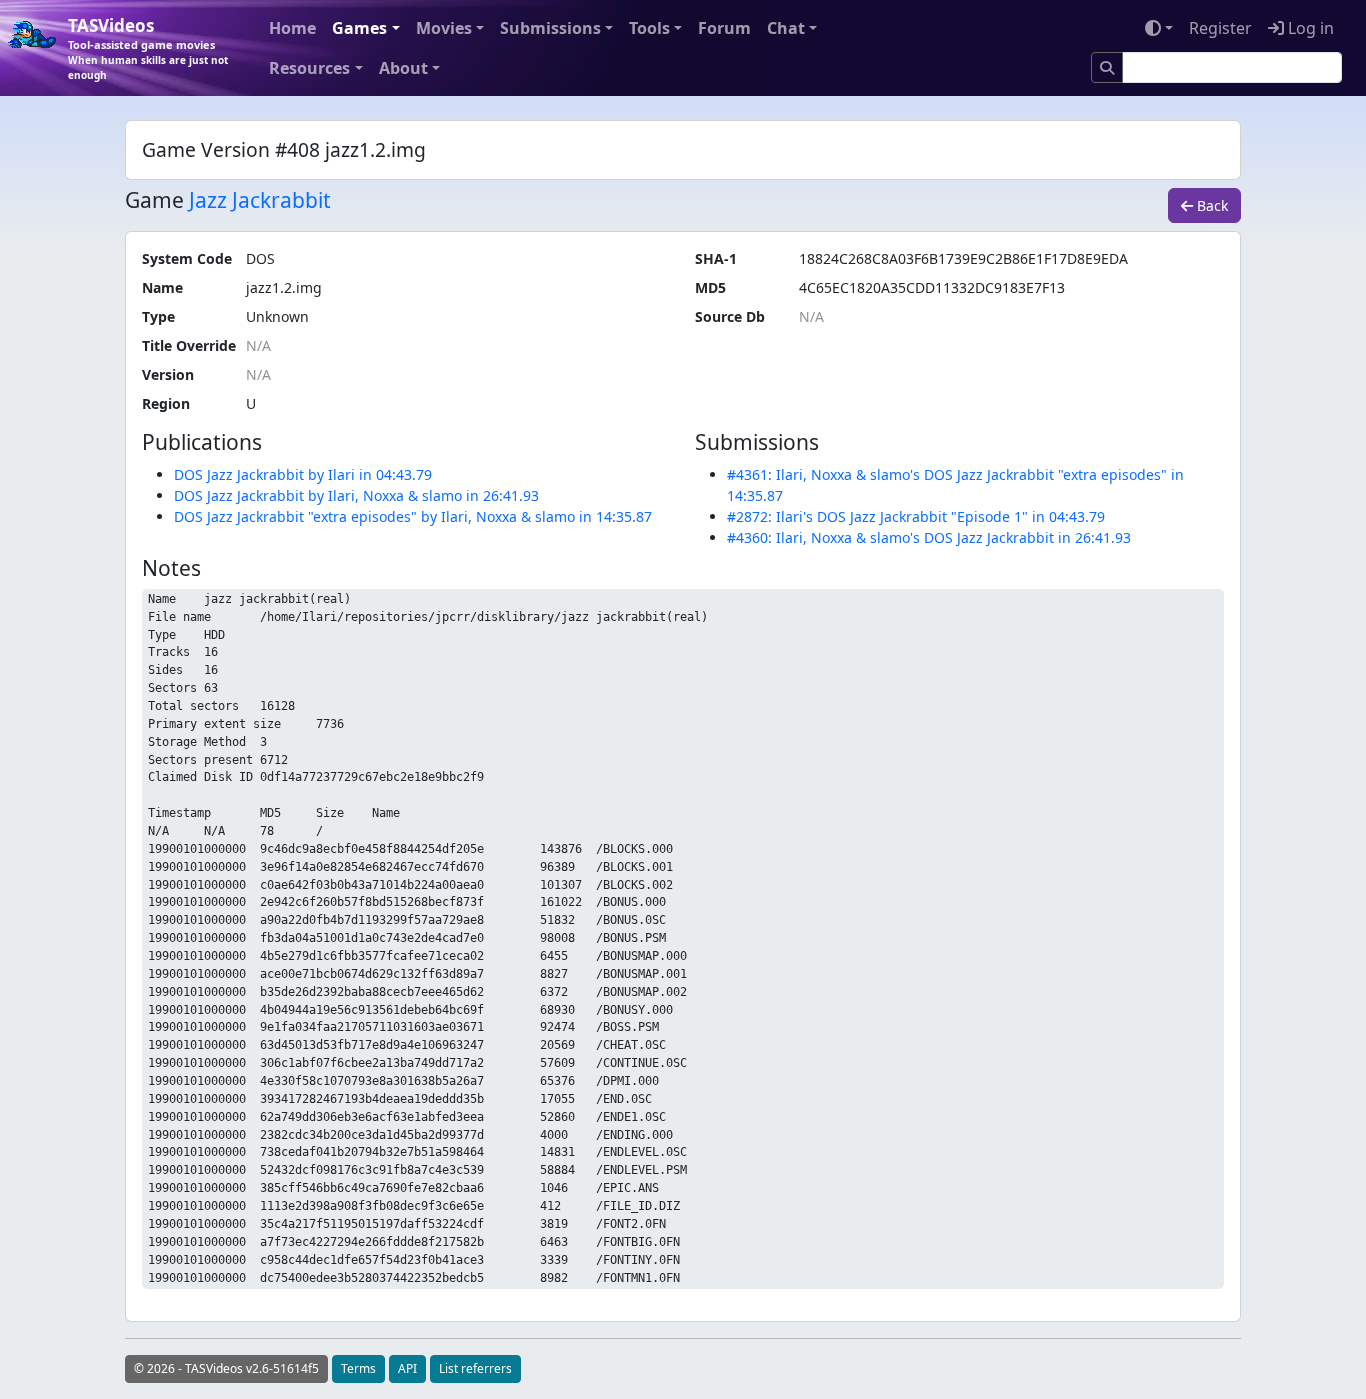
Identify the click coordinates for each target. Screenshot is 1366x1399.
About (403, 68)
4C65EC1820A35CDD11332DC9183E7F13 (932, 287)
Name (162, 287)
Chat (786, 28)
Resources (309, 68)
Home (292, 28)
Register (1220, 28)
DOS (260, 258)
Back (1210, 205)
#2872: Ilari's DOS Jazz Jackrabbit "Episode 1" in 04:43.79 (916, 516)
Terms (358, 1368)
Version (168, 374)
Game (154, 200)
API (407, 1368)
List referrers (475, 1368)
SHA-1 (716, 258)
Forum (724, 28)
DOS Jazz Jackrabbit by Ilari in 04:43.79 (303, 474)
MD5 (710, 287)
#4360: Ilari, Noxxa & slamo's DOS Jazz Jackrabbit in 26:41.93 (929, 537)
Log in (1309, 28)
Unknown (277, 316)
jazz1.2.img (284, 287)
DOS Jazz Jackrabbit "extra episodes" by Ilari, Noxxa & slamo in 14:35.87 (413, 516)
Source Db (730, 316)
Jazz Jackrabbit (260, 200)
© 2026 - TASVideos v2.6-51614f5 (226, 1368)
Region (166, 403)
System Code (187, 258)
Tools (649, 28)
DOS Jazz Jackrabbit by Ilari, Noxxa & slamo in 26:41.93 (356, 495)
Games (359, 28)
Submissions (550, 28)
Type (158, 316)
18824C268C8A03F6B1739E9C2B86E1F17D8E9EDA (963, 258)
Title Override (189, 345)
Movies (444, 28)
